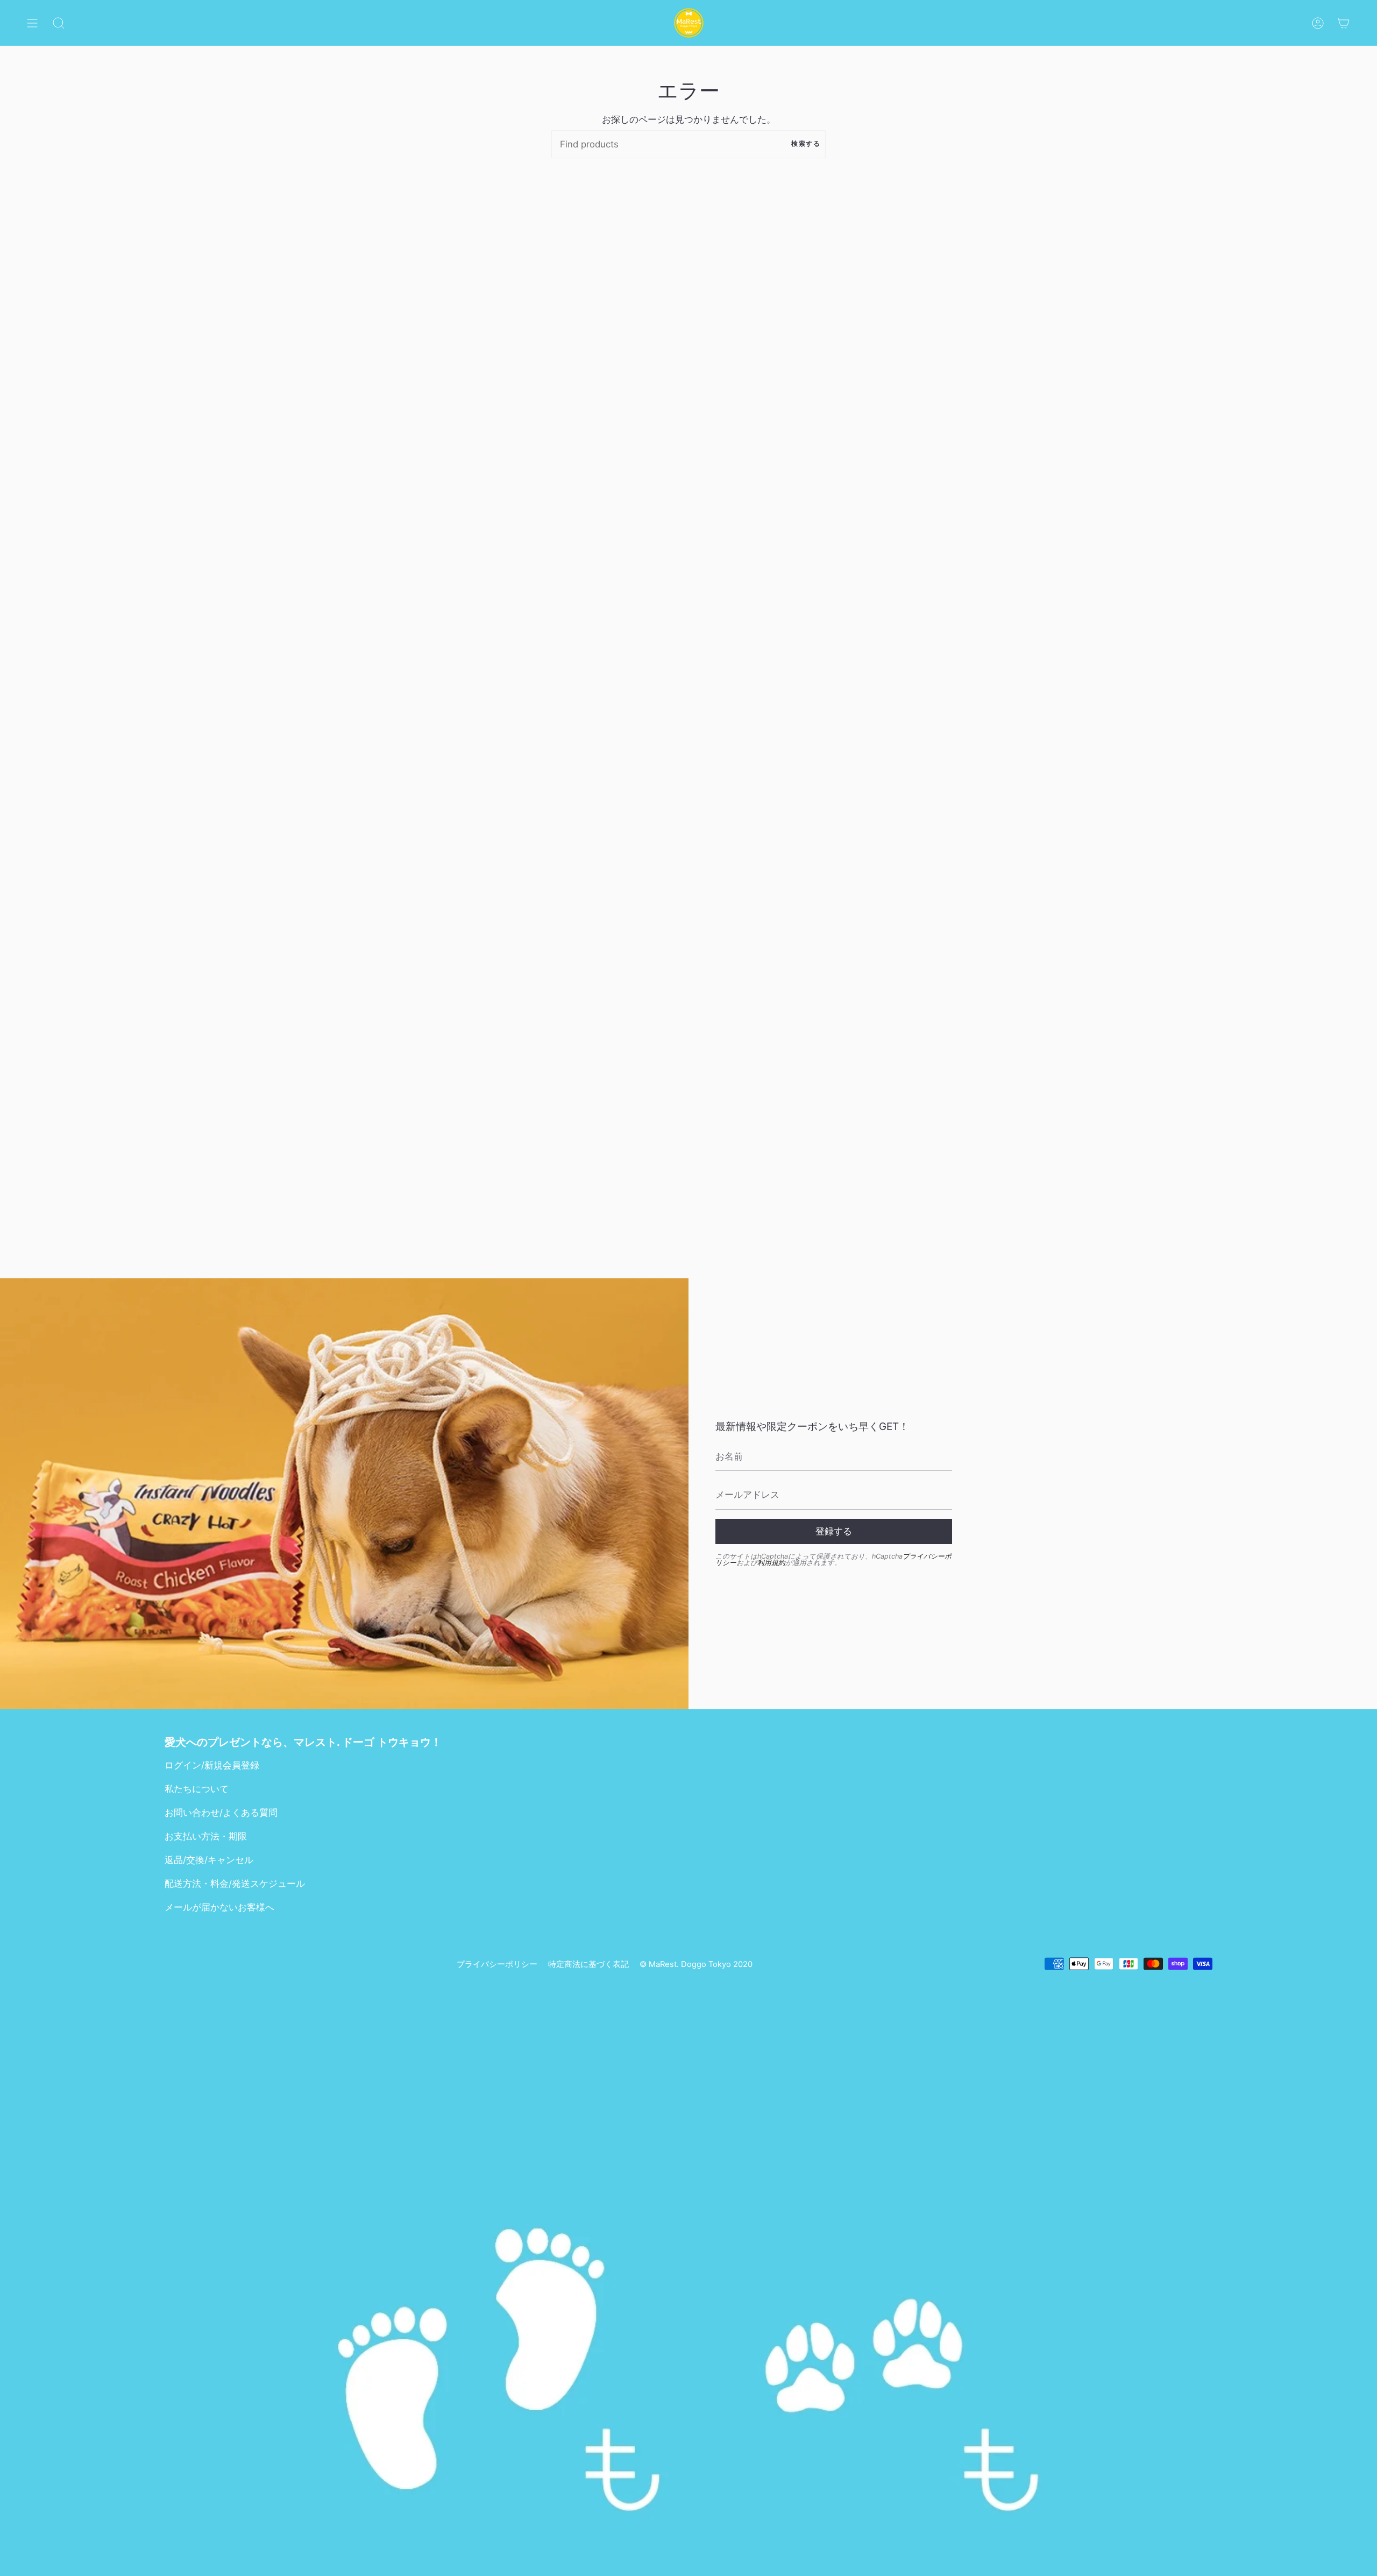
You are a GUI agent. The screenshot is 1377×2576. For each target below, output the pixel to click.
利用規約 (771, 1563)
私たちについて (197, 1789)
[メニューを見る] (32, 23)
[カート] (1344, 23)
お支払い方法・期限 (206, 1836)
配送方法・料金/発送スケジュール (235, 1884)
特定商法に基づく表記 (588, 1964)
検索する (806, 144)
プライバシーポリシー (497, 1964)
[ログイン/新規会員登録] (1318, 23)
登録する (834, 1531)
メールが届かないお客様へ (219, 1907)
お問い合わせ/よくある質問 (221, 1813)
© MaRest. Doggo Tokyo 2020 (696, 1964)
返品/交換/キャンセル (209, 1860)
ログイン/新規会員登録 (212, 1765)
